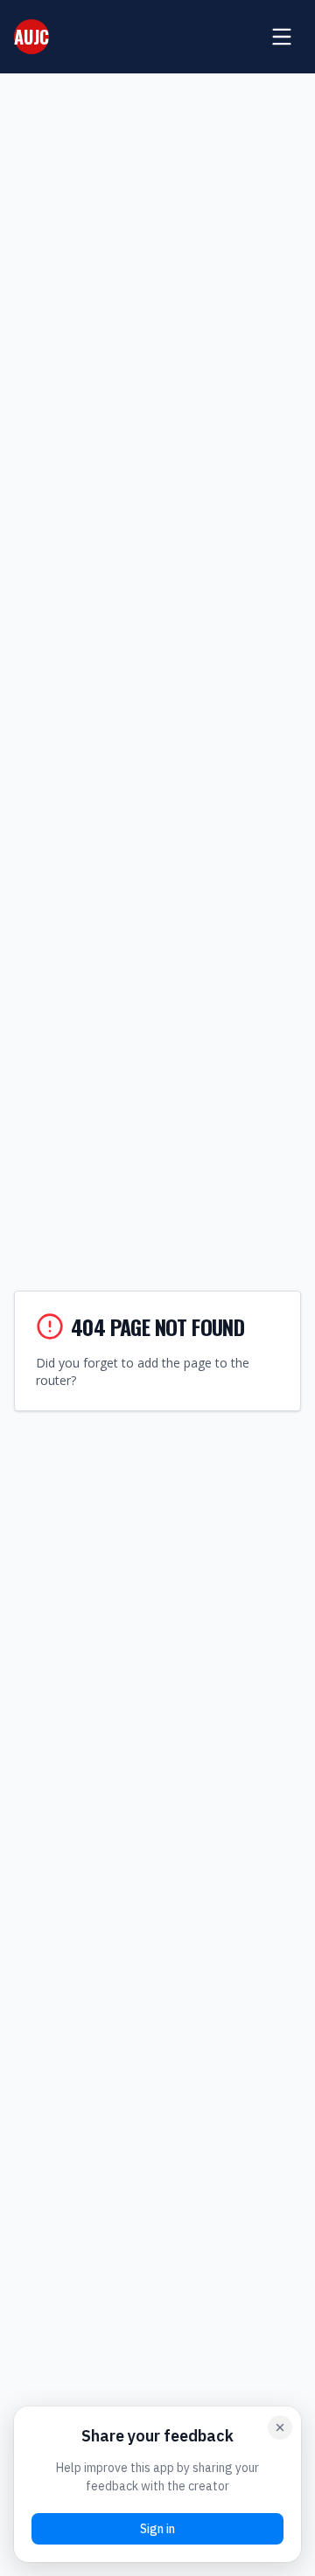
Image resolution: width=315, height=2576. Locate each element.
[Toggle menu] (282, 37)
